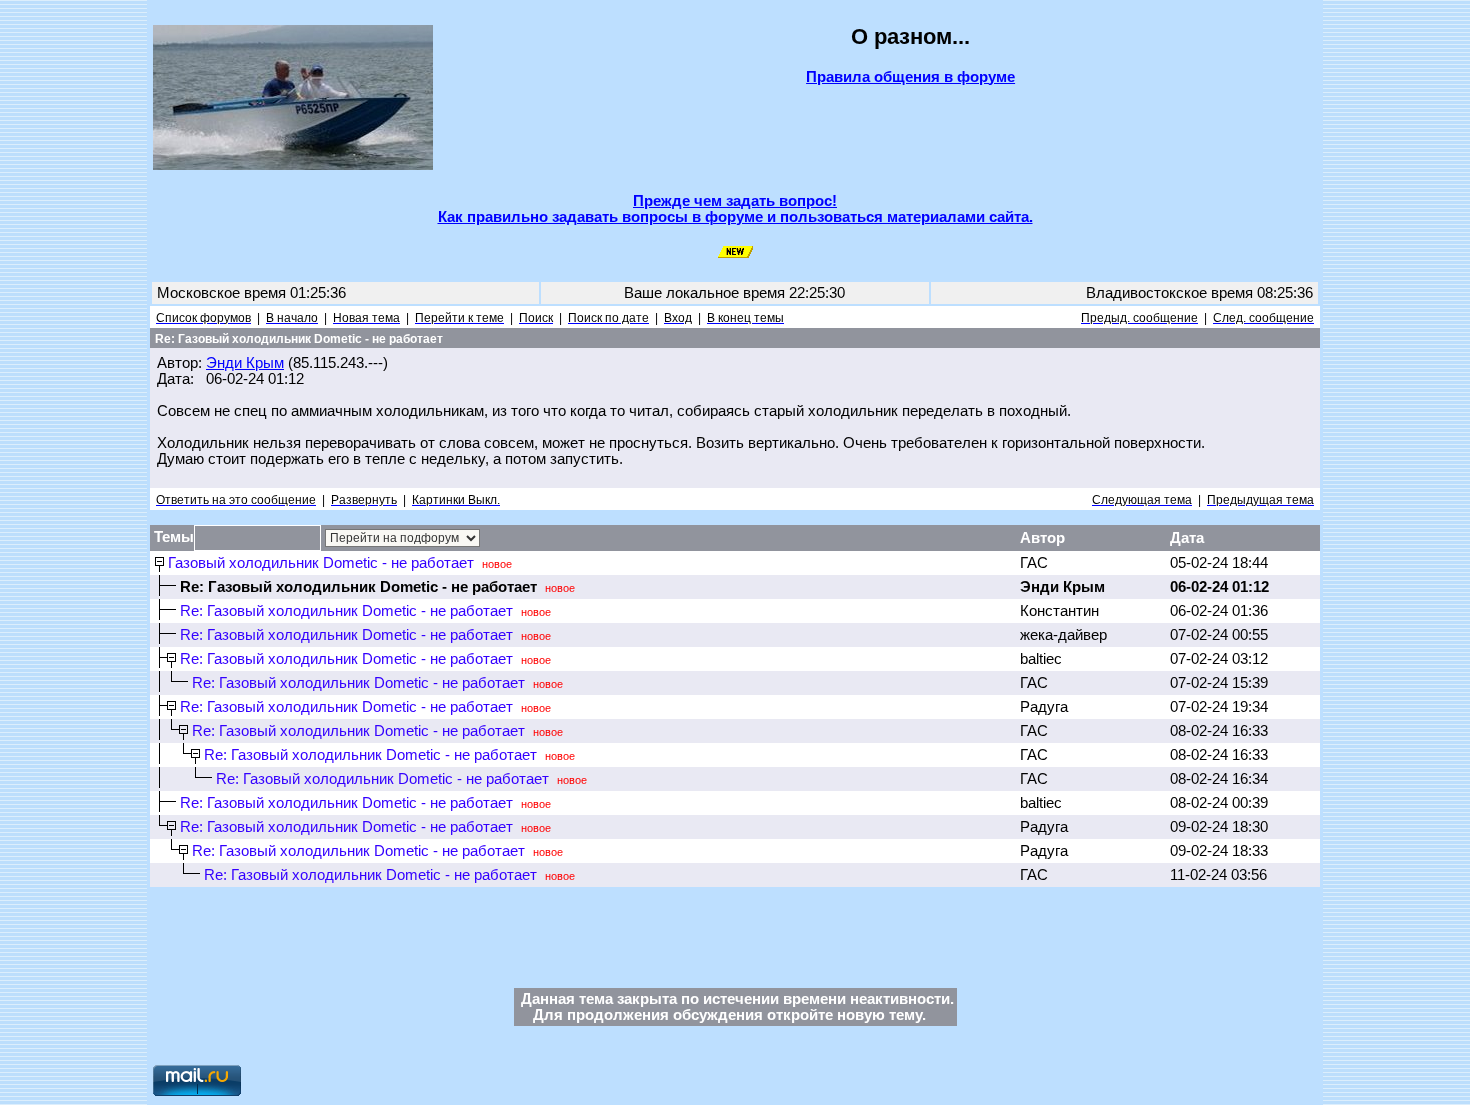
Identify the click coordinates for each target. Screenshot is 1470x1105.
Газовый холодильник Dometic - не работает (321, 563)
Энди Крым (245, 363)
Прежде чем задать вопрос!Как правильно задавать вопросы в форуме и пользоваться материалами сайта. (735, 209)
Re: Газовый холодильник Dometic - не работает (346, 611)
